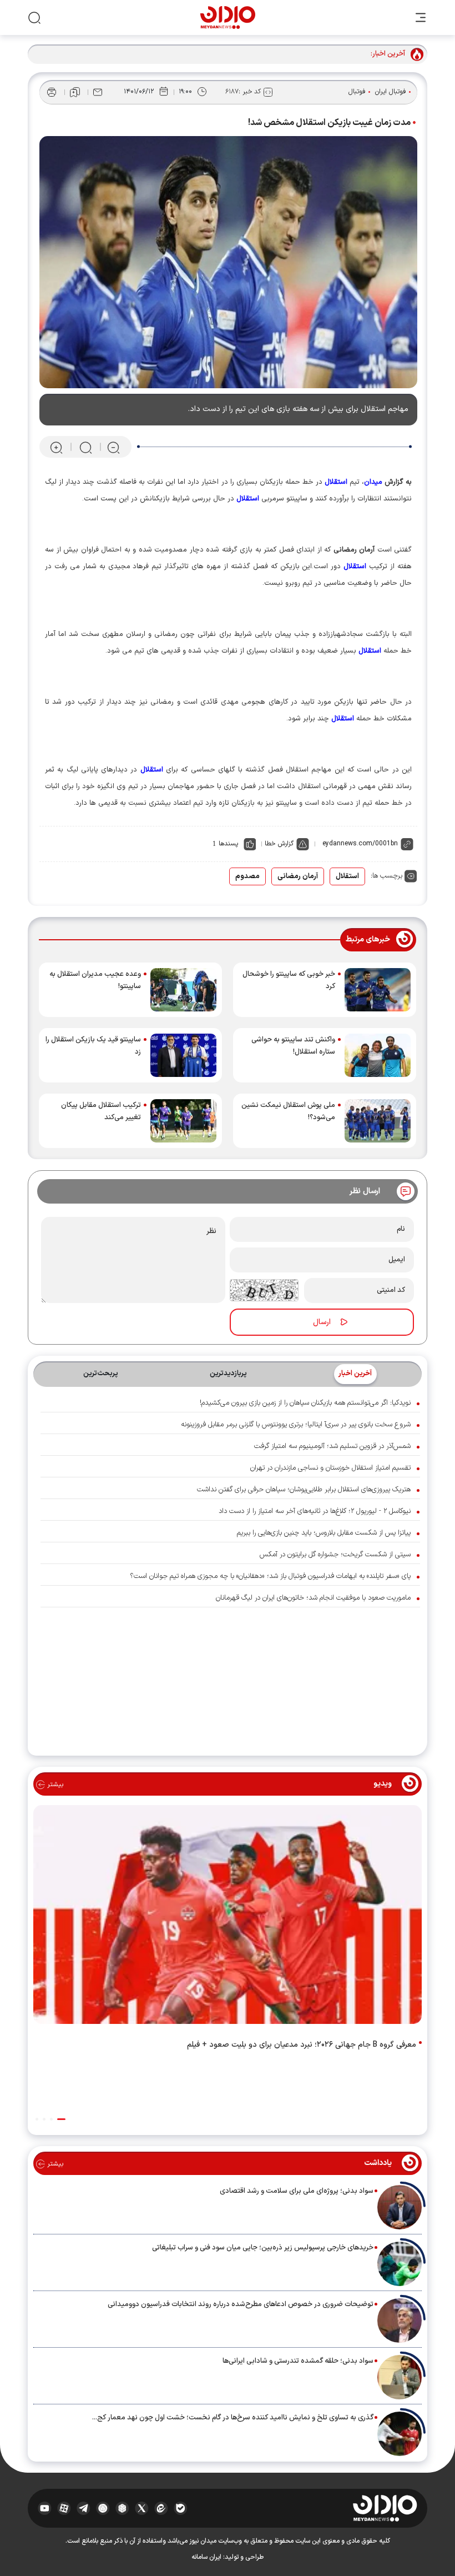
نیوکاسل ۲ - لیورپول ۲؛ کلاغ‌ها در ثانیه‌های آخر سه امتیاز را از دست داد (315, 1511)
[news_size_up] (56, 447)
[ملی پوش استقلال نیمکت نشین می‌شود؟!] (378, 1121)
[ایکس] (142, 2508)
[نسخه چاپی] (52, 92)
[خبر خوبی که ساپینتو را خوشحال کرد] (378, 990)
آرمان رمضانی (298, 876)
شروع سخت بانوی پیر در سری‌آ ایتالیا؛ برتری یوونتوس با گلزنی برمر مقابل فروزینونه (296, 1425)
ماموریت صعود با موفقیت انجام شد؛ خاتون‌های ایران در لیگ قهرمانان (313, 1598)
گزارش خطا (279, 844)
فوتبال (357, 92)
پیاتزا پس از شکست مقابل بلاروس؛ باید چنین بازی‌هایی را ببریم (324, 1533)
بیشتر (54, 1785)
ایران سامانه (206, 2557)
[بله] (181, 2508)
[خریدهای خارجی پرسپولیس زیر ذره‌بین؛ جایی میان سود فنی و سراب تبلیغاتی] (400, 2264)
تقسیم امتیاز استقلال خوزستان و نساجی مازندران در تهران (330, 1468)
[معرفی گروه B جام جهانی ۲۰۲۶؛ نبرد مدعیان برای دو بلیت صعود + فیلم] (228, 1917)
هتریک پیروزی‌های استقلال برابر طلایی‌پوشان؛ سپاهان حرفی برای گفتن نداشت (304, 1490)
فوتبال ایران (391, 92)
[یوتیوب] (45, 2508)
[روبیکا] (122, 2508)
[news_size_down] (113, 447)
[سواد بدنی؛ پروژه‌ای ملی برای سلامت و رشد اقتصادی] (400, 2207)
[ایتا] (161, 2508)
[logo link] (228, 17)
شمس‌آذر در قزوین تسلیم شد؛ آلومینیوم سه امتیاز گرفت (332, 1446)
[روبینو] (103, 2508)
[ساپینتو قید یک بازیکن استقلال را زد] (183, 1055)
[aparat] (64, 2508)
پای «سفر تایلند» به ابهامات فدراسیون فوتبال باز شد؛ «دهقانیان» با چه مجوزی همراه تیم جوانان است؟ (270, 1576)
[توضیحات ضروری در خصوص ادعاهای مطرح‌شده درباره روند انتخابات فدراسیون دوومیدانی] (400, 2321)
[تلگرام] (84, 2508)
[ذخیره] (75, 92)
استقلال (347, 876)
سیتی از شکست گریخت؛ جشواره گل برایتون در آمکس (335, 1555)
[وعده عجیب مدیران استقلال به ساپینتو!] (183, 990)
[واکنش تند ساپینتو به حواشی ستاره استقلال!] (378, 1055)
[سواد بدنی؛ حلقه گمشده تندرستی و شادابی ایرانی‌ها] (400, 2377)
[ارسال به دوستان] (98, 92)
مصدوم (247, 876)
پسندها (228, 844)
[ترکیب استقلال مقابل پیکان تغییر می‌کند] (183, 1121)
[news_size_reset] (85, 447)
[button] (61, 2119)
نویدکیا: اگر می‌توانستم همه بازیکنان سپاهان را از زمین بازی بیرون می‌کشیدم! (305, 1403)
